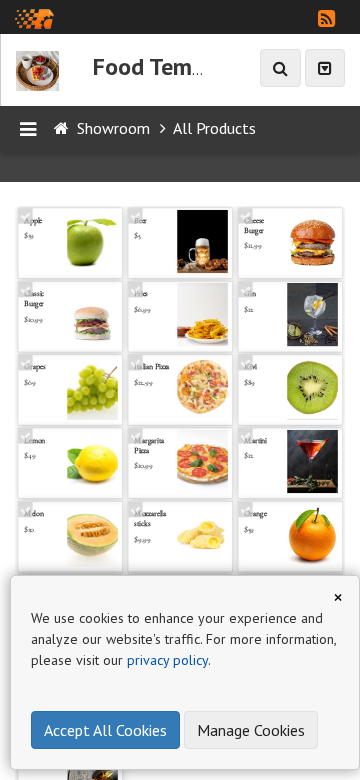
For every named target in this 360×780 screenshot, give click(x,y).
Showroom (113, 128)
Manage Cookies (251, 730)
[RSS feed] (326, 19)
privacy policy (167, 660)
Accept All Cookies (105, 730)
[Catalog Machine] (34, 17)
